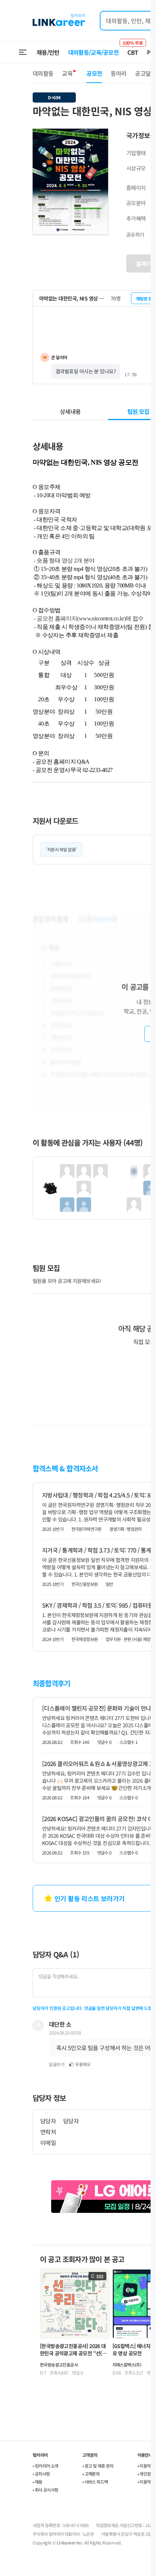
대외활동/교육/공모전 (94, 52)
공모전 (94, 73)
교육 (67, 73)
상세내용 (70, 411)
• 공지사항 (41, 2474)
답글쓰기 (57, 2064)
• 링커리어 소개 (46, 2466)
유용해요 (83, 2064)
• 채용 (38, 2482)
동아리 (118, 73)
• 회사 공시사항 (46, 2490)
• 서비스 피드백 (95, 2482)
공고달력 (145, 73)
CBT (133, 49)
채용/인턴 (48, 52)
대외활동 (43, 73)
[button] (102, 135)
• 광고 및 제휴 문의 (98, 2466)
